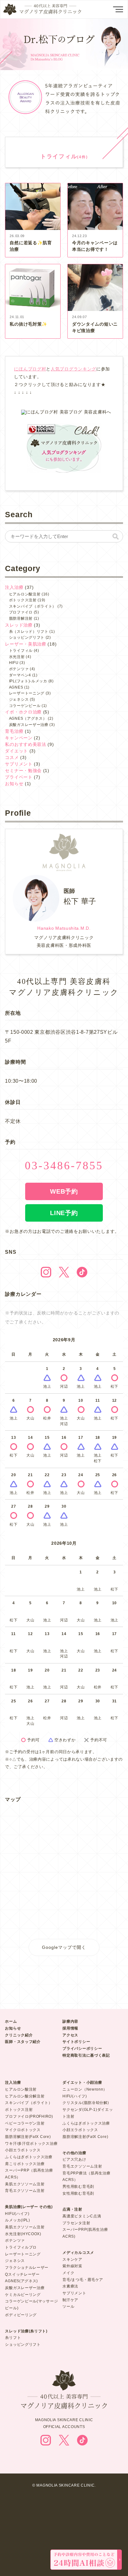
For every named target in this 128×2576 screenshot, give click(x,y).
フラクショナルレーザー (27, 2268)
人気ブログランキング (73, 369)
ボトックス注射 (23, 600)
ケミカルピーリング (23, 2295)
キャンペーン (19, 738)
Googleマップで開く (64, 1947)
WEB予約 (64, 1191)
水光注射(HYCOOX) (23, 2234)
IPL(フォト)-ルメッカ (28, 681)
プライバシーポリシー (82, 2049)
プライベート (19, 777)
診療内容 (70, 2021)
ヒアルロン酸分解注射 (25, 2096)
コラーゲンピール (25, 706)
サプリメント (19, 764)
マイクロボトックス (23, 2130)
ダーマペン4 (20, 675)
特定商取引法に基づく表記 (86, 2055)
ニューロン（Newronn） (85, 2089)
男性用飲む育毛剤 (78, 2187)
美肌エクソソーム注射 (25, 2184)
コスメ (12, 757)
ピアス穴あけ (74, 2159)
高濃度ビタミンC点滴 (82, 2216)
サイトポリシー (76, 2042)
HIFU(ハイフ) (17, 2214)
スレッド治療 (19, 625)
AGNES (16, 687)
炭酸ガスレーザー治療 (29, 725)
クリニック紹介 (19, 2035)
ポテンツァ (19, 669)
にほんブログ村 (30, 369)
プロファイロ (21, 612)
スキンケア (72, 2259)
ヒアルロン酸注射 (25, 594)
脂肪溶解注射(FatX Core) (28, 2137)
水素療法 (70, 2286)
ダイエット (16, 751)
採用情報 (70, 2028)
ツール (68, 2306)
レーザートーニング (27, 693)
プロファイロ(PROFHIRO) (29, 2116)
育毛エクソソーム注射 (25, 2191)
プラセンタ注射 (76, 2223)
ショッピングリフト (27, 637)
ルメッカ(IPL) (17, 2220)
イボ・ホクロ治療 (23, 712)
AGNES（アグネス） (28, 718)
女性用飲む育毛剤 (78, 2193)
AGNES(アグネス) (21, 2281)
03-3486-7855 (64, 1166)
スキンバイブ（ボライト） (33, 606)
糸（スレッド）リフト (29, 632)
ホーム (11, 2021)
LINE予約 (64, 1213)
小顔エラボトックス (23, 2150)
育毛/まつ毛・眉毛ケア (83, 2280)
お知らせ (14, 784)
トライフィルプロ (21, 2247)
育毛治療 (14, 731)
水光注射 (17, 657)
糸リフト (13, 2338)
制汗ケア (70, 2300)
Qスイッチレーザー (22, 2274)
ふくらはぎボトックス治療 (29, 2157)
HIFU (14, 663)
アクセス (70, 2035)
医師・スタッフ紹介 (23, 2042)
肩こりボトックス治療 (25, 2164)
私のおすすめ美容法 (25, 744)
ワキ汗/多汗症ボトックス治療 (31, 2144)
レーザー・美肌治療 (25, 644)
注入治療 (14, 587)
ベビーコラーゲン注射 (25, 2123)
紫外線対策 (72, 2266)
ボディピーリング (21, 2315)
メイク (68, 2273)
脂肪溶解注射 (21, 618)
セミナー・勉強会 (23, 770)
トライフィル (21, 651)
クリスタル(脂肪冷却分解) (86, 2103)
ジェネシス (19, 699)
